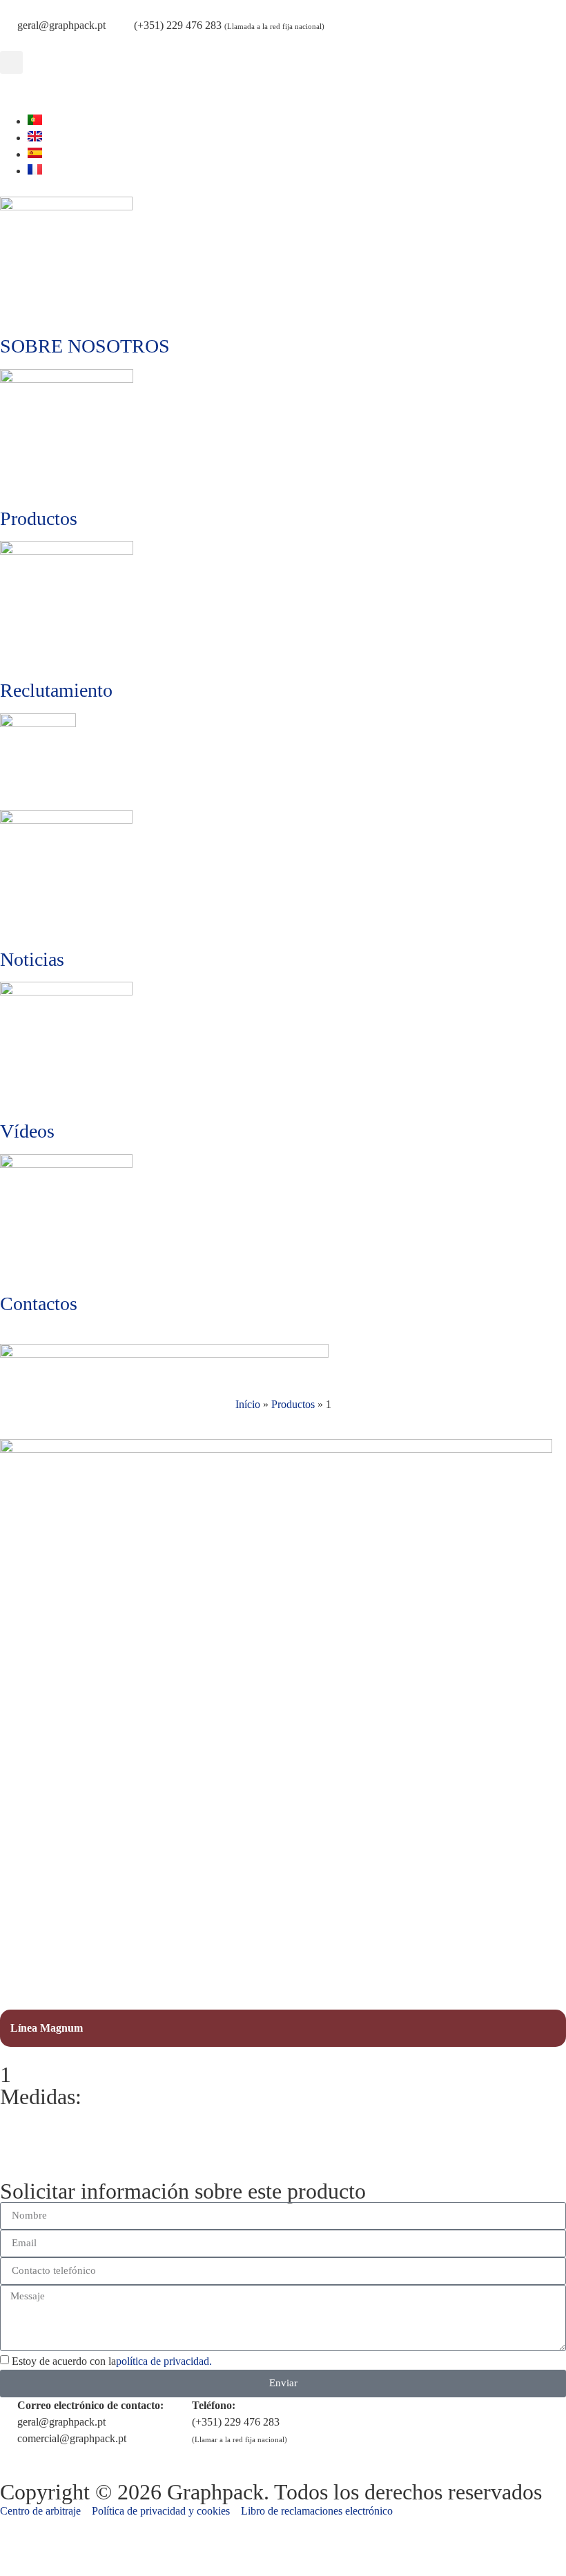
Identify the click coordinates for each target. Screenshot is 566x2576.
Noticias (32, 959)
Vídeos (27, 1131)
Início (248, 1404)
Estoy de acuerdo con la (112, 2361)
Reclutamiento (56, 690)
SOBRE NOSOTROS (85, 346)
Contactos (39, 1304)
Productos (39, 518)
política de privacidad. (164, 2361)
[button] (11, 62)
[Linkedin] (55, 91)
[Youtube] (17, 91)
